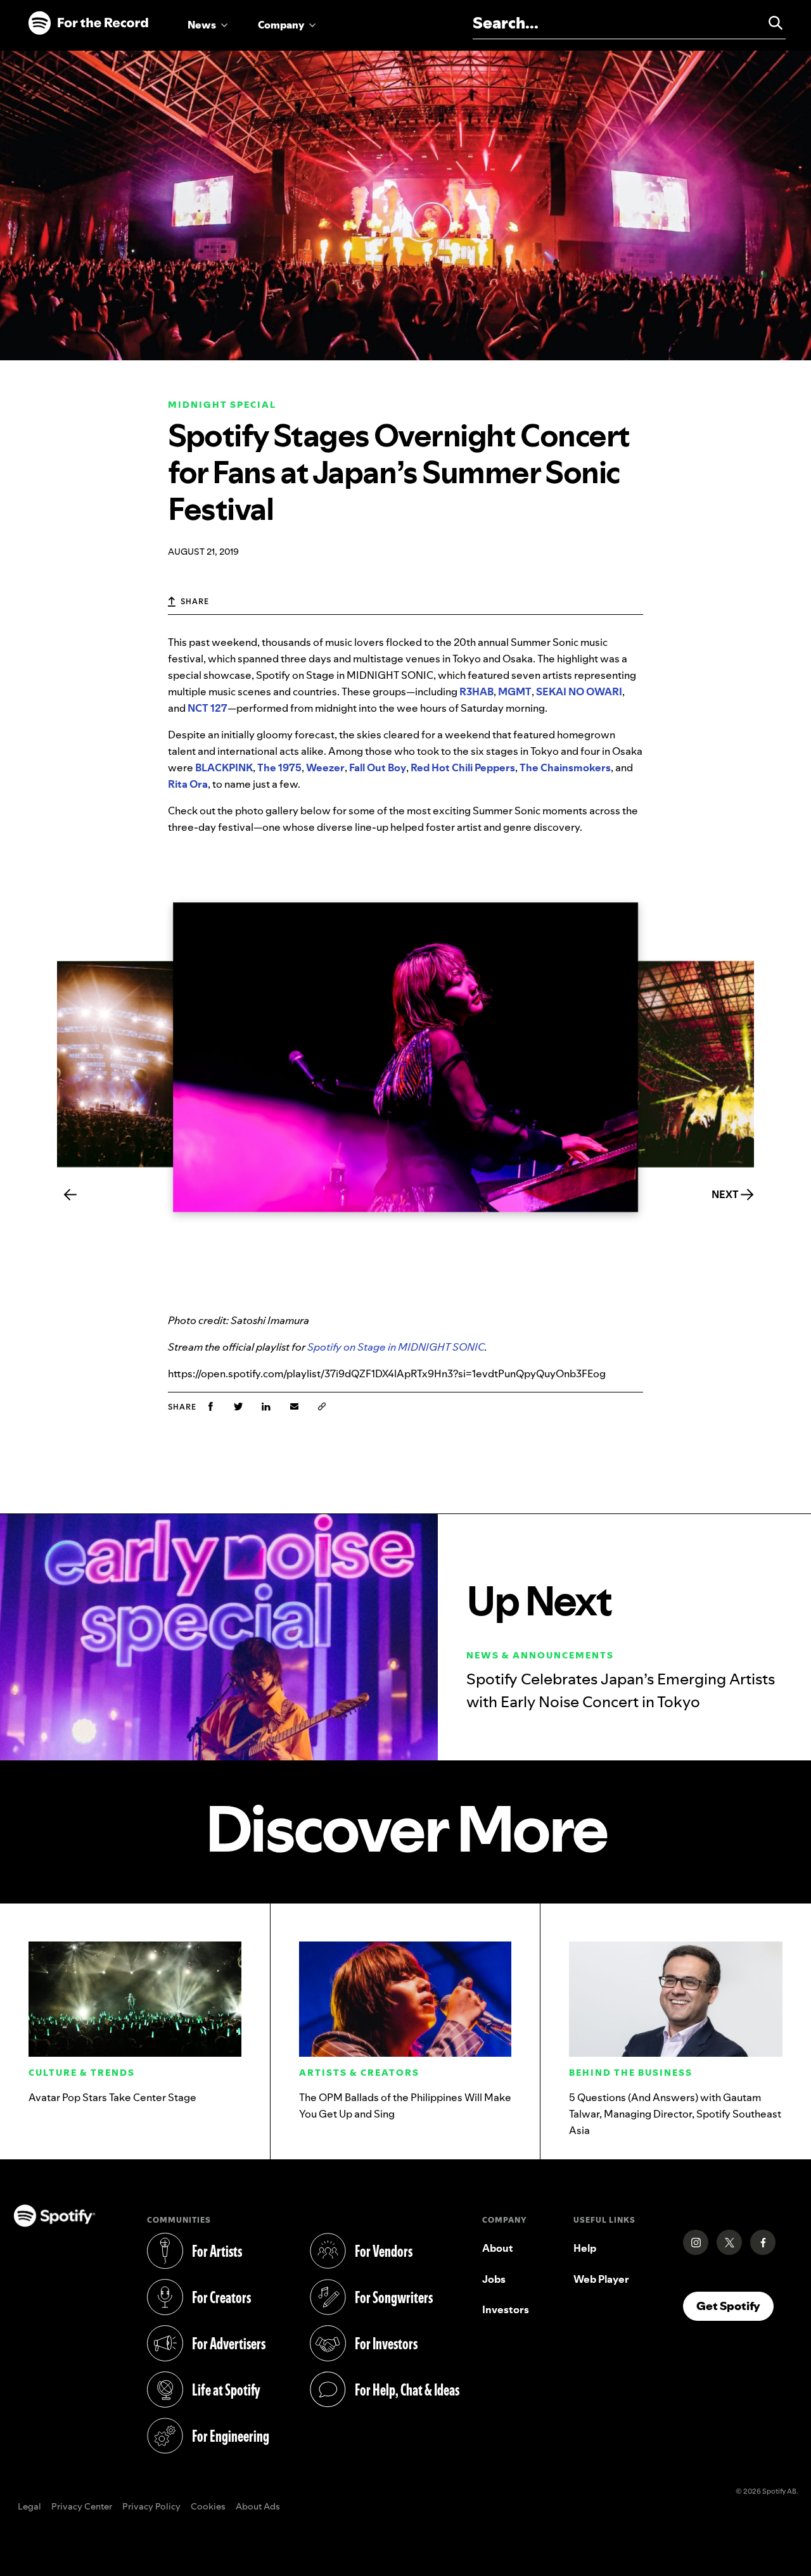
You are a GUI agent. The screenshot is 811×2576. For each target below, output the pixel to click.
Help (585, 2248)
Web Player (601, 2279)
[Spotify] (88, 23)
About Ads (258, 2507)
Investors (506, 2309)
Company (281, 25)
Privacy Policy (151, 2507)
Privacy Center (82, 2507)
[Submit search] (770, 23)
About (498, 2248)
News (202, 25)
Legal (29, 2507)
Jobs (494, 2279)
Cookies (208, 2507)
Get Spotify (735, 2306)
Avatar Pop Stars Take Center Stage (112, 2097)
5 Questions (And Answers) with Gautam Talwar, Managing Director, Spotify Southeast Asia (675, 2114)
